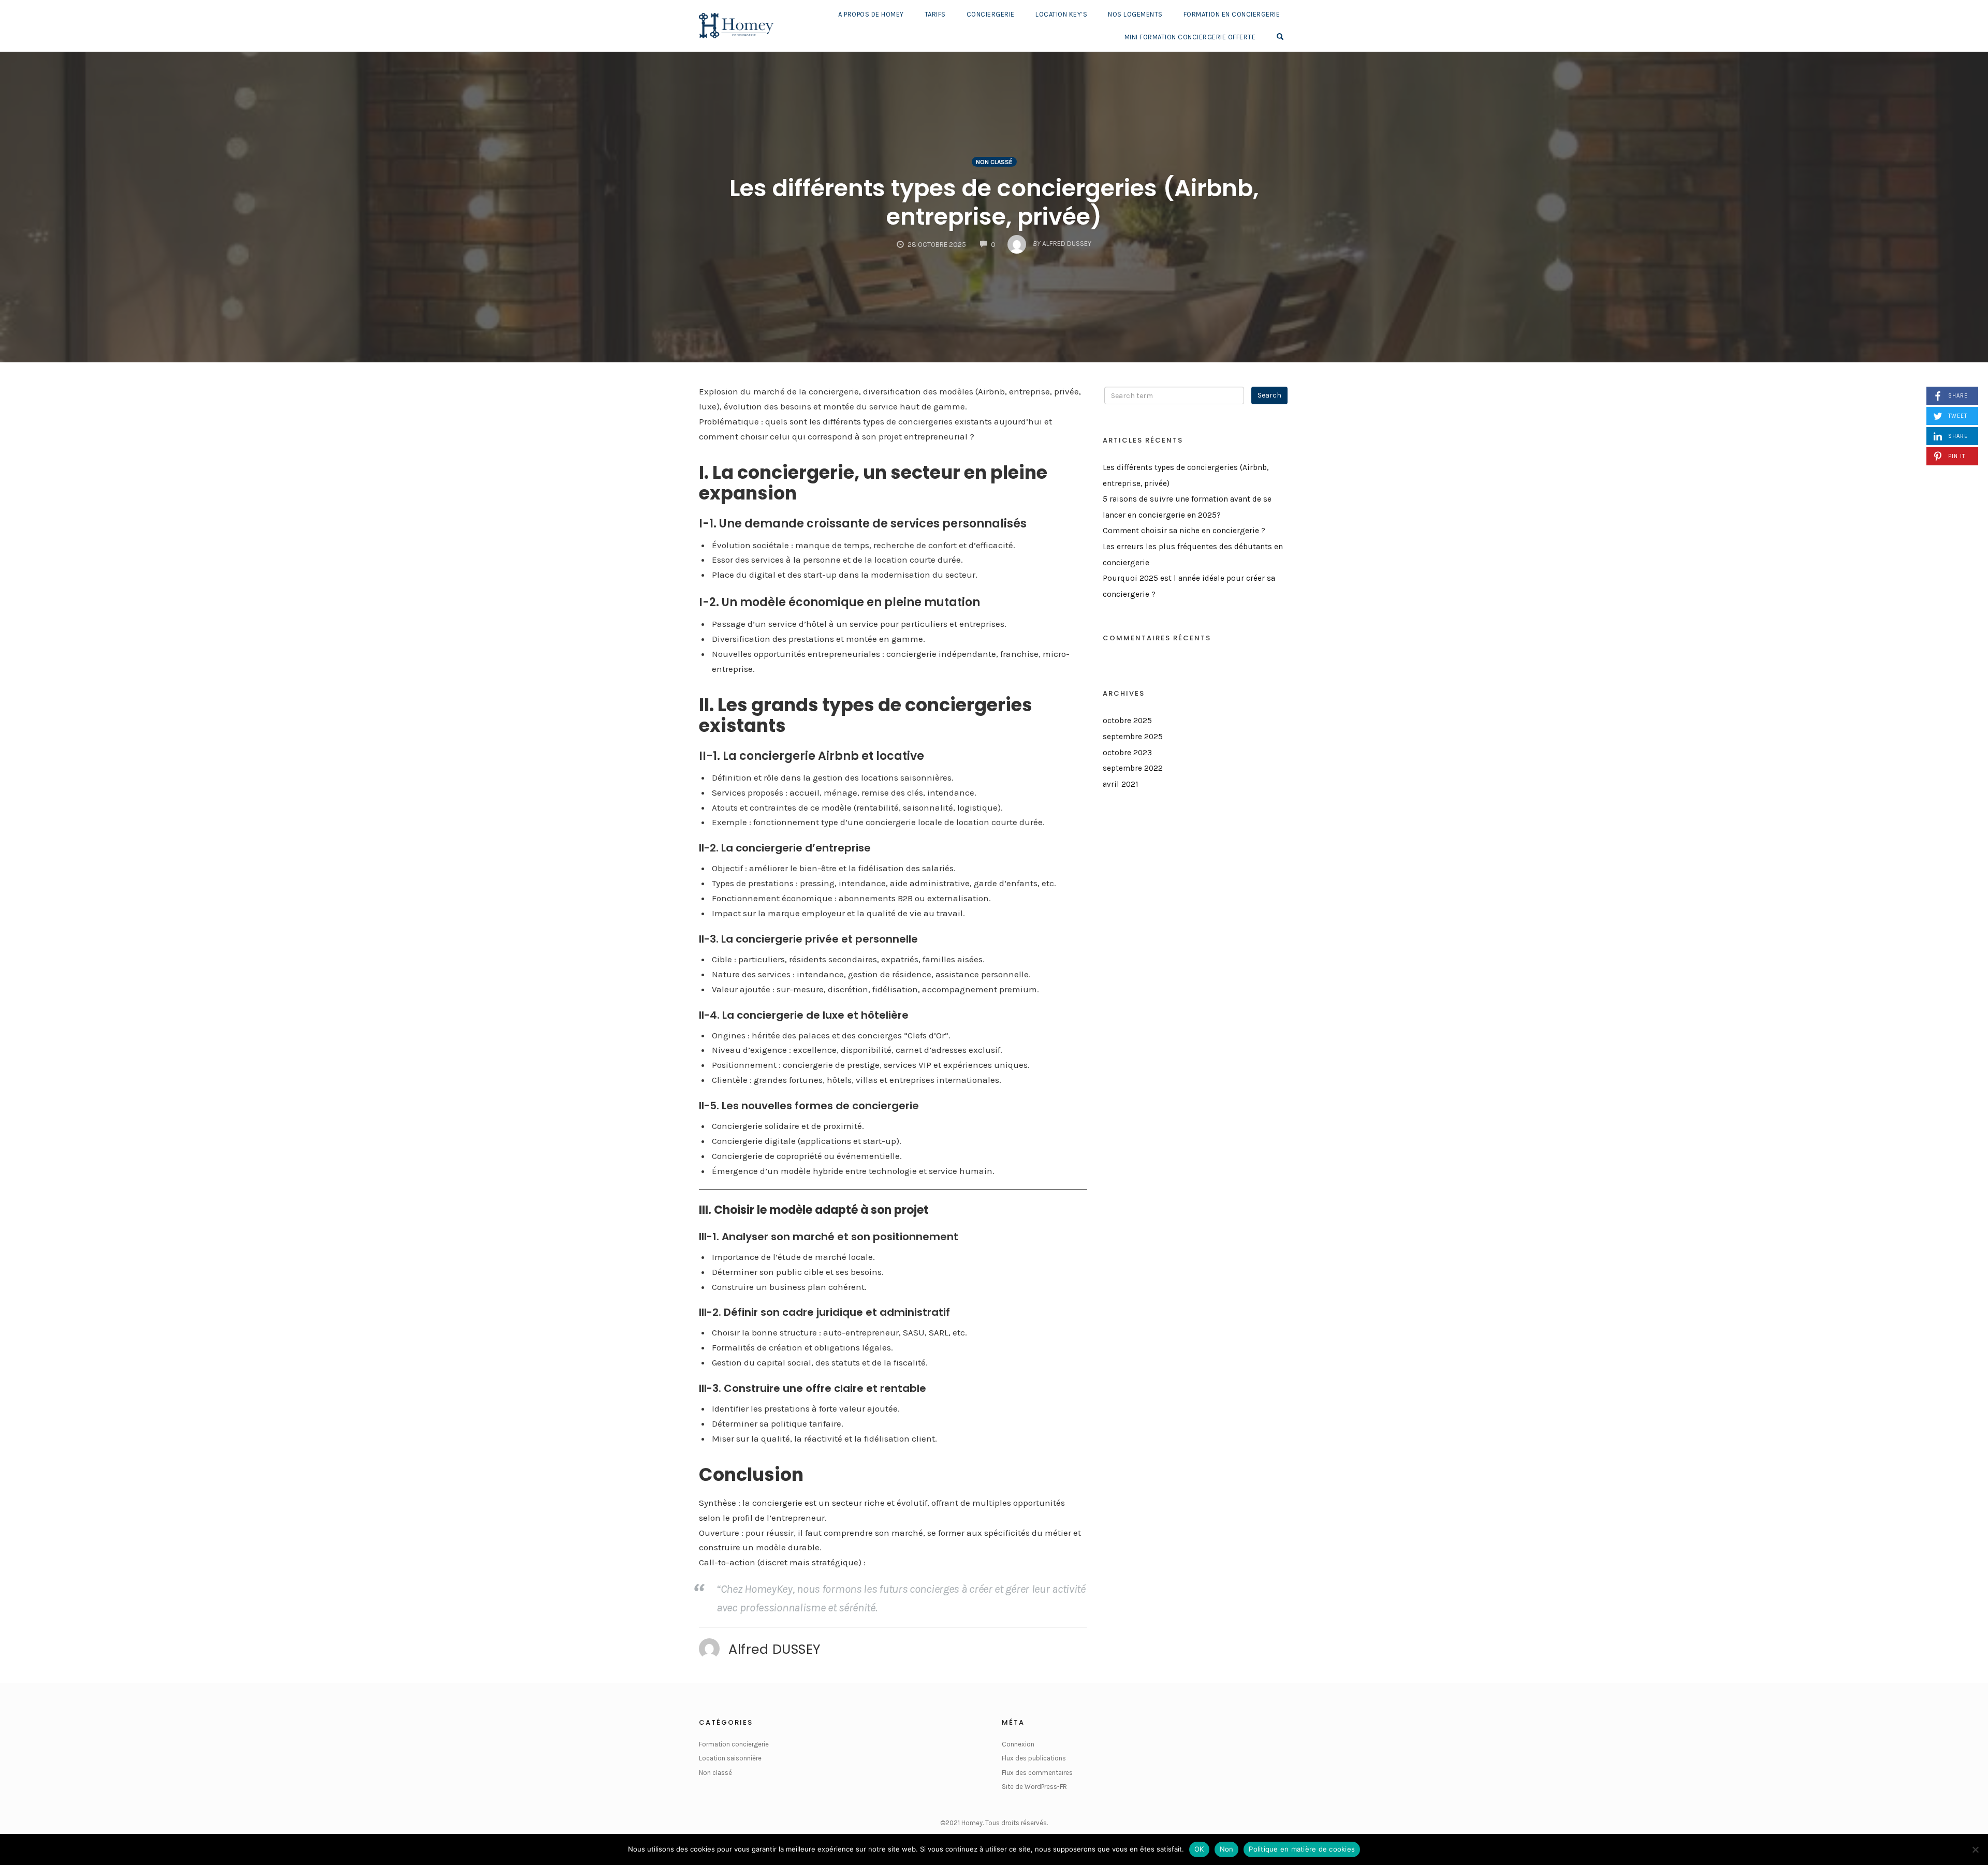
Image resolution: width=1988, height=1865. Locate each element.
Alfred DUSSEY (775, 1649)
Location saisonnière (730, 1758)
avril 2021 (1121, 784)
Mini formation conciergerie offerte (1190, 37)
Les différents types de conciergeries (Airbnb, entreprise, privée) (994, 202)
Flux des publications (1034, 1758)
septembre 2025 (1133, 737)
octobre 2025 (1127, 721)
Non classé (994, 162)
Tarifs (935, 14)
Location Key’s (1061, 14)
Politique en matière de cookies (1302, 1849)
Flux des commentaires (1037, 1773)
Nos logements (1135, 14)
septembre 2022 (1133, 768)
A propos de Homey (871, 14)
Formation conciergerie (734, 1744)
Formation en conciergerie (1232, 14)
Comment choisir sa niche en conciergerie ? (1184, 531)
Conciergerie (991, 14)
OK (1199, 1849)
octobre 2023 (1127, 753)
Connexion (1018, 1744)
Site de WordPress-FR (1034, 1787)
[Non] (1975, 1849)
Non (1227, 1849)
